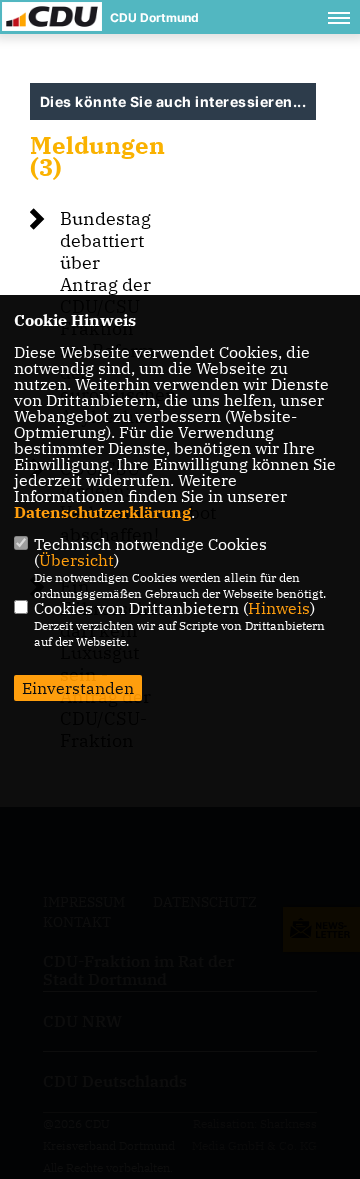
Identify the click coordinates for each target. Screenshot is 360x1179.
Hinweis (279, 608)
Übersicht (76, 560)
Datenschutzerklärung (102, 512)
